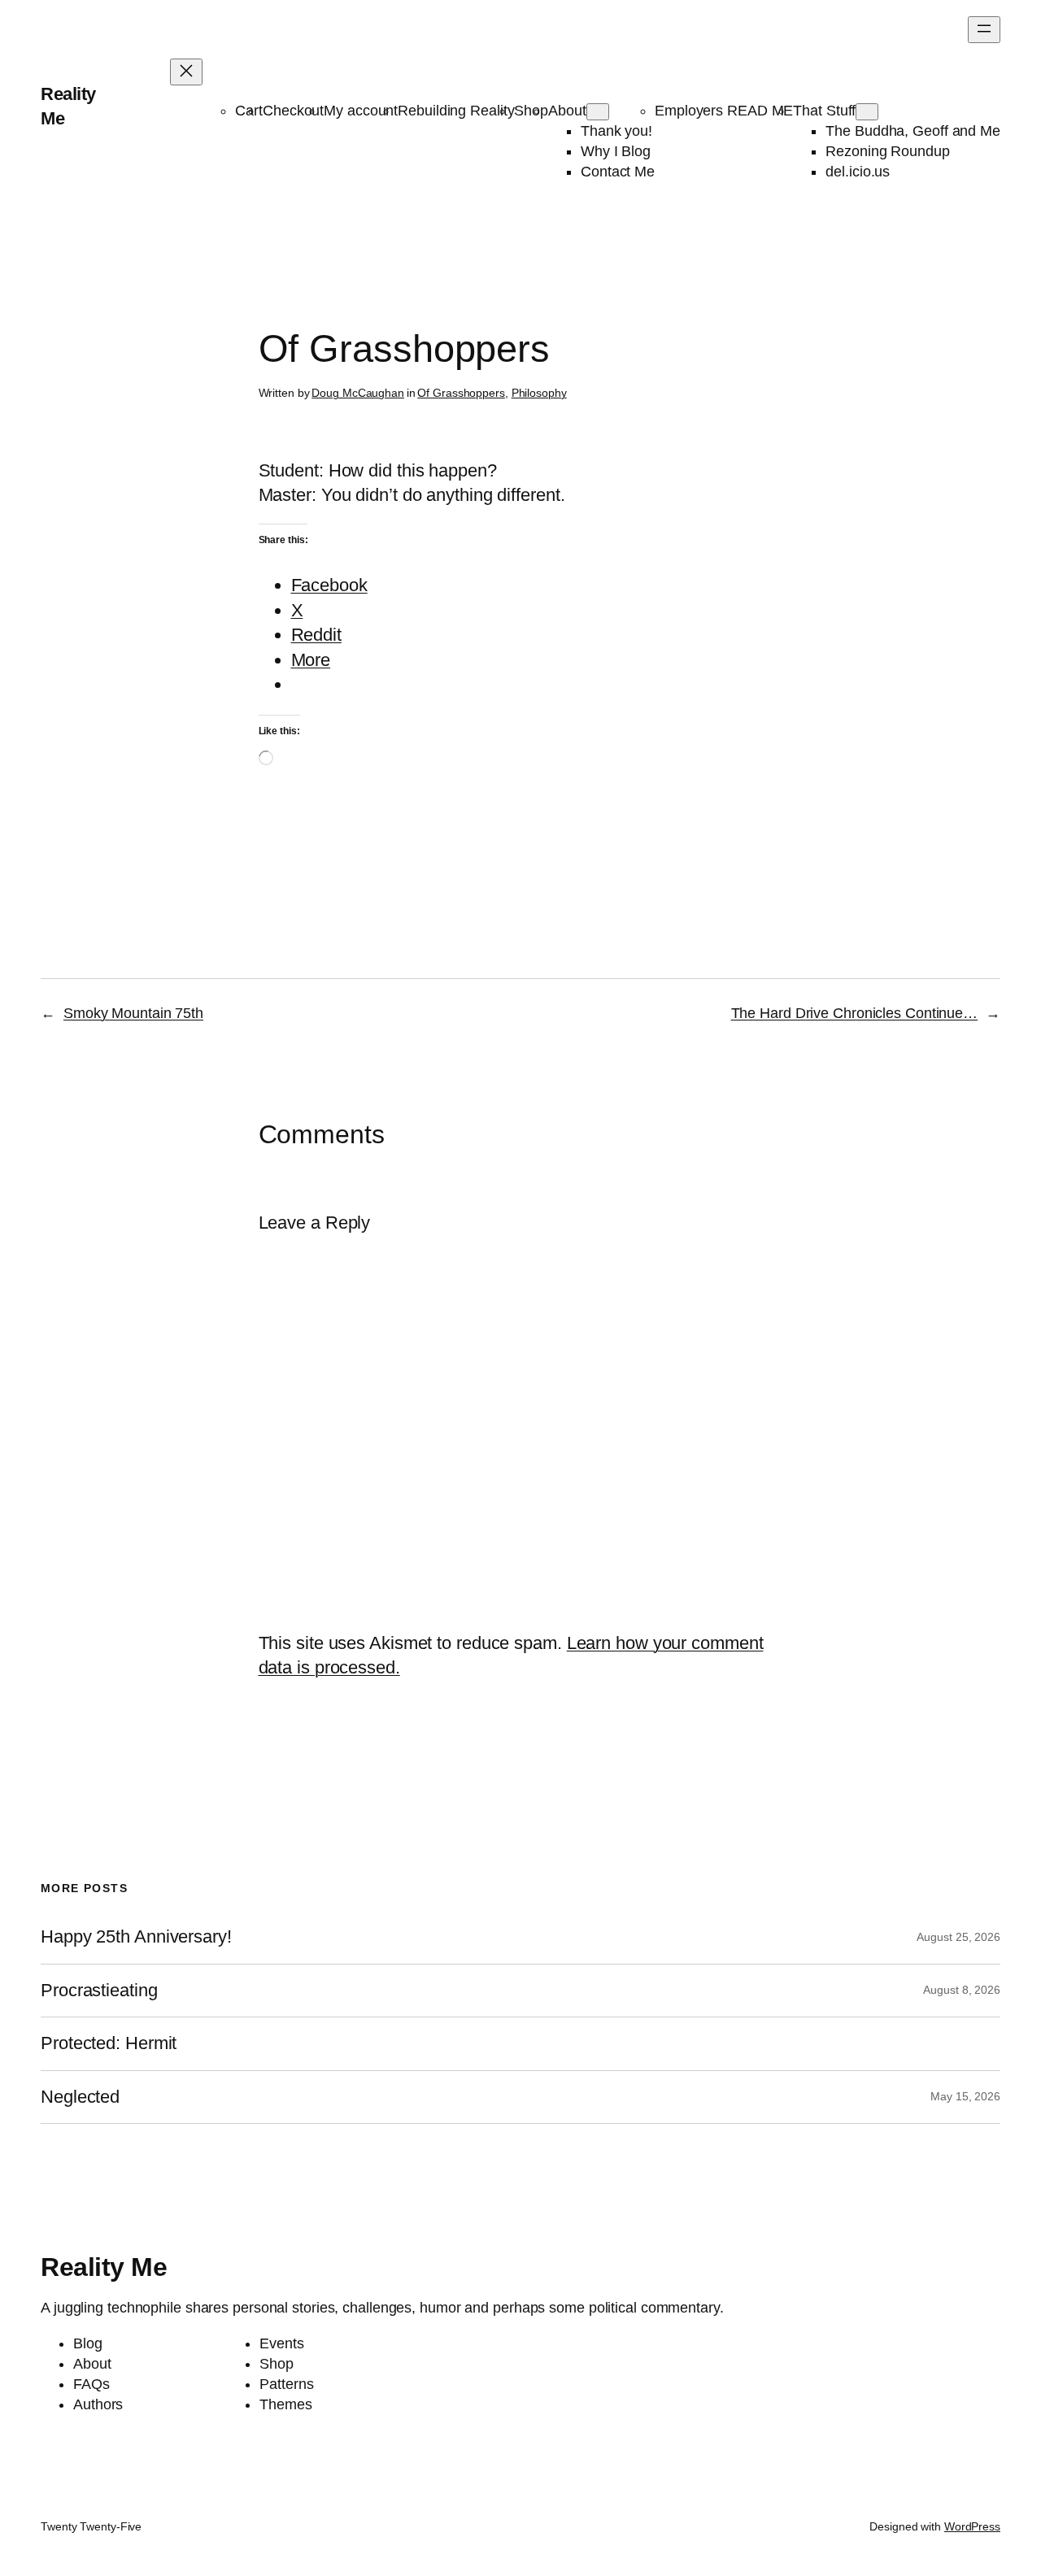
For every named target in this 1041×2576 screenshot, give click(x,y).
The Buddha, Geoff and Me (913, 131)
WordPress (972, 2526)
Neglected (80, 2097)
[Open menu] (984, 30)
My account (361, 111)
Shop (531, 111)
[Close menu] (186, 72)
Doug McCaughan (358, 393)
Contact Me (618, 172)
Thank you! (616, 131)
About (567, 111)
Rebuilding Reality (456, 111)
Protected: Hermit (109, 2043)
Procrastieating (99, 1991)
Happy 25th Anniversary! (136, 1937)
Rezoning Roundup (887, 151)
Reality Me (104, 2267)
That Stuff (824, 111)
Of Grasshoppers (461, 393)
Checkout (293, 111)
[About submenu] (598, 112)
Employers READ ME (724, 111)
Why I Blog (616, 151)
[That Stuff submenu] (867, 112)
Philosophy (539, 393)
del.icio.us (858, 172)
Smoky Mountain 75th (133, 1013)
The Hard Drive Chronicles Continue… (855, 1013)
